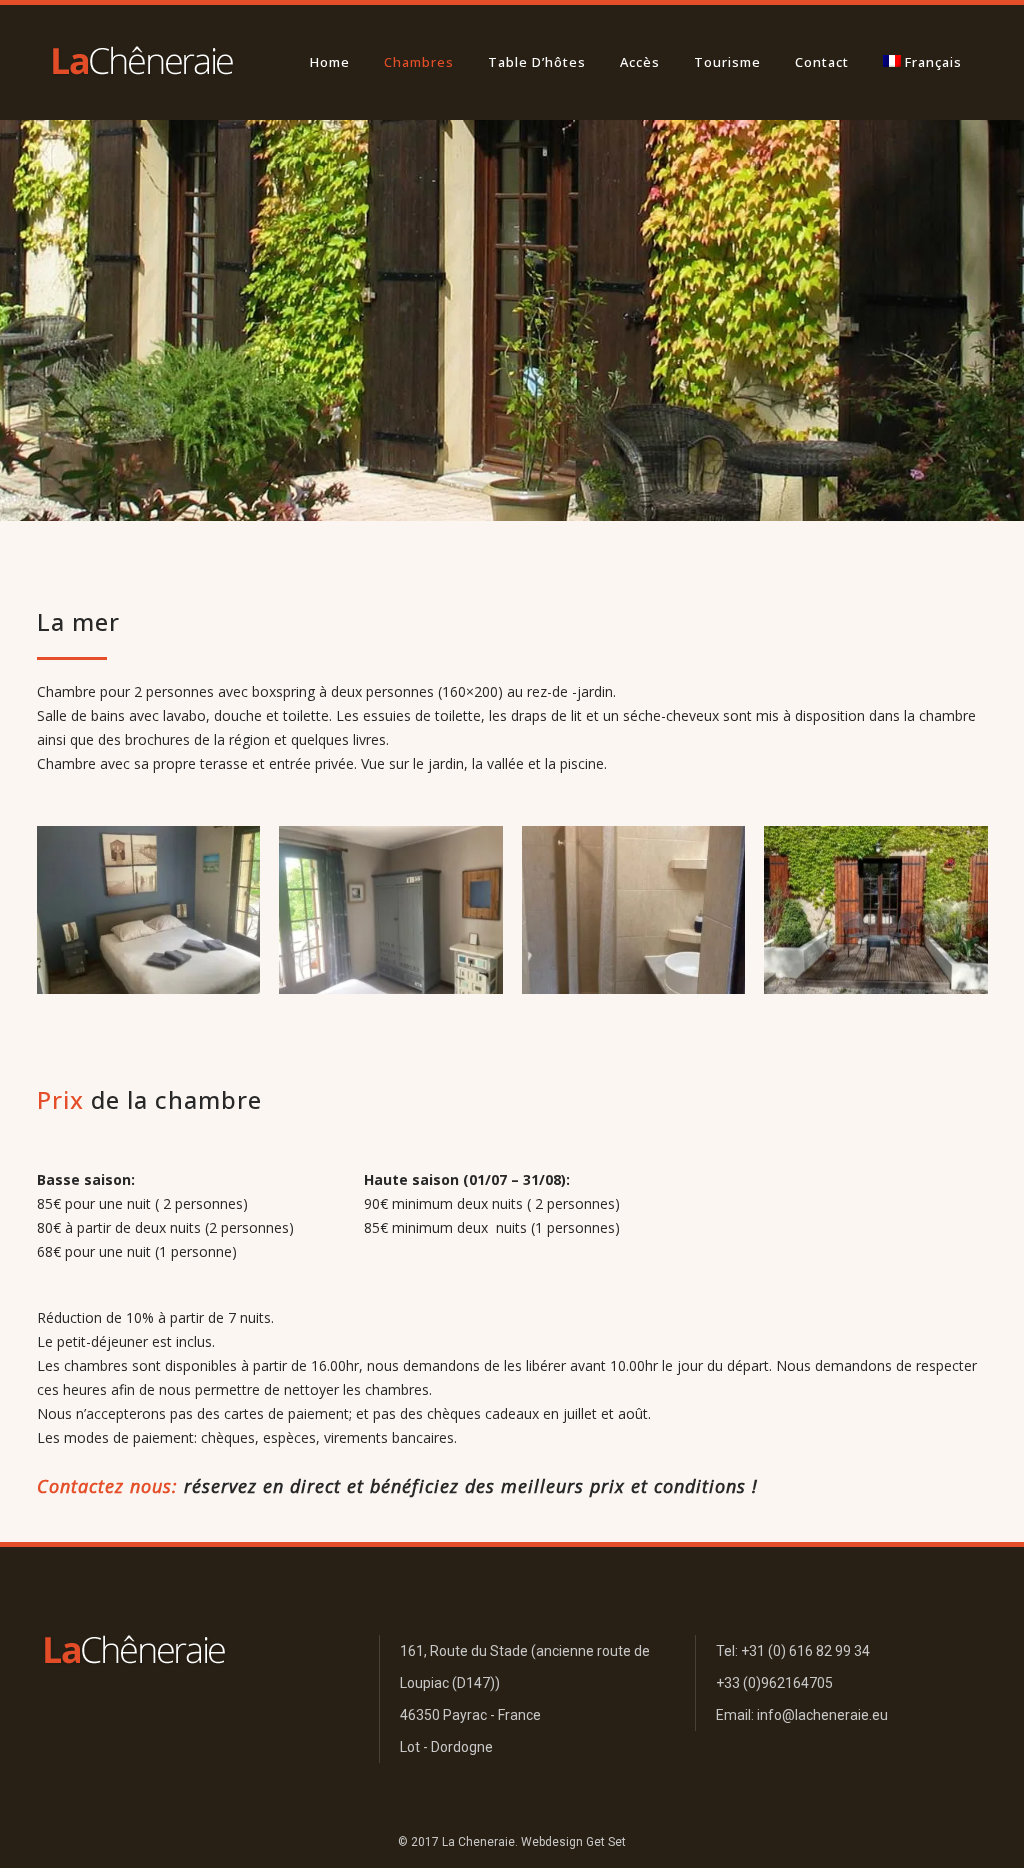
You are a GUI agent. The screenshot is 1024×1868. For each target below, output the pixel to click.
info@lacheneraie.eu (822, 1715)
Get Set (606, 1842)
